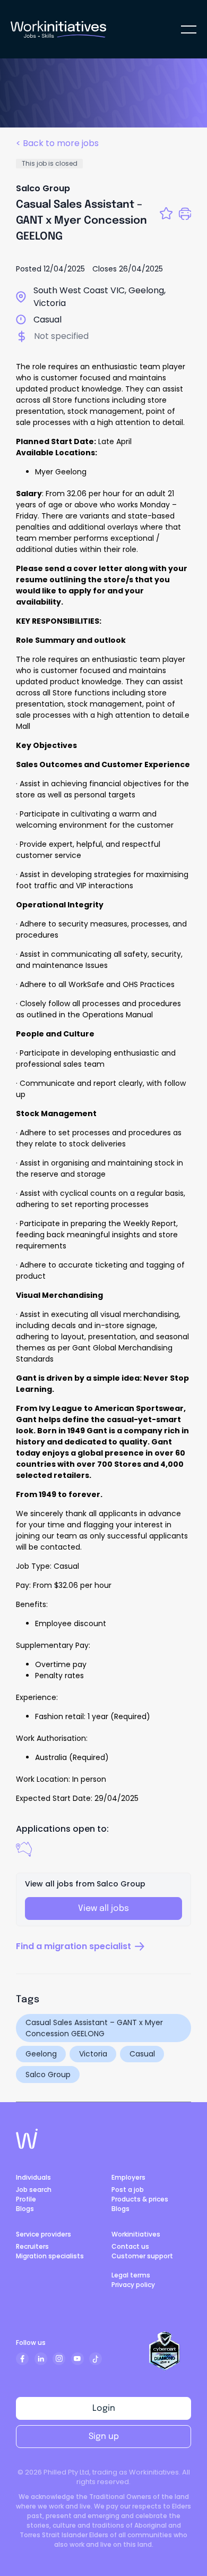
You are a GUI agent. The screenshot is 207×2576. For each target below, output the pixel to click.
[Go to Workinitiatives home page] (27, 2139)
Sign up (104, 2437)
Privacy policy (133, 2285)
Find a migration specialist (74, 1946)
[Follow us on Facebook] (22, 2359)
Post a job (128, 2190)
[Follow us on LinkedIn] (41, 2359)
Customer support (142, 2256)
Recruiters (32, 2246)
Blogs (25, 2209)
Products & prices (140, 2199)
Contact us (130, 2246)
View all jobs (103, 1908)
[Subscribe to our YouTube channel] (77, 2359)
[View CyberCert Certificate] (165, 2351)
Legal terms (131, 2275)
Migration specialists (50, 2256)
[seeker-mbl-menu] (189, 29)
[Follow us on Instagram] (59, 2359)
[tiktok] (96, 2359)
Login (104, 2408)
